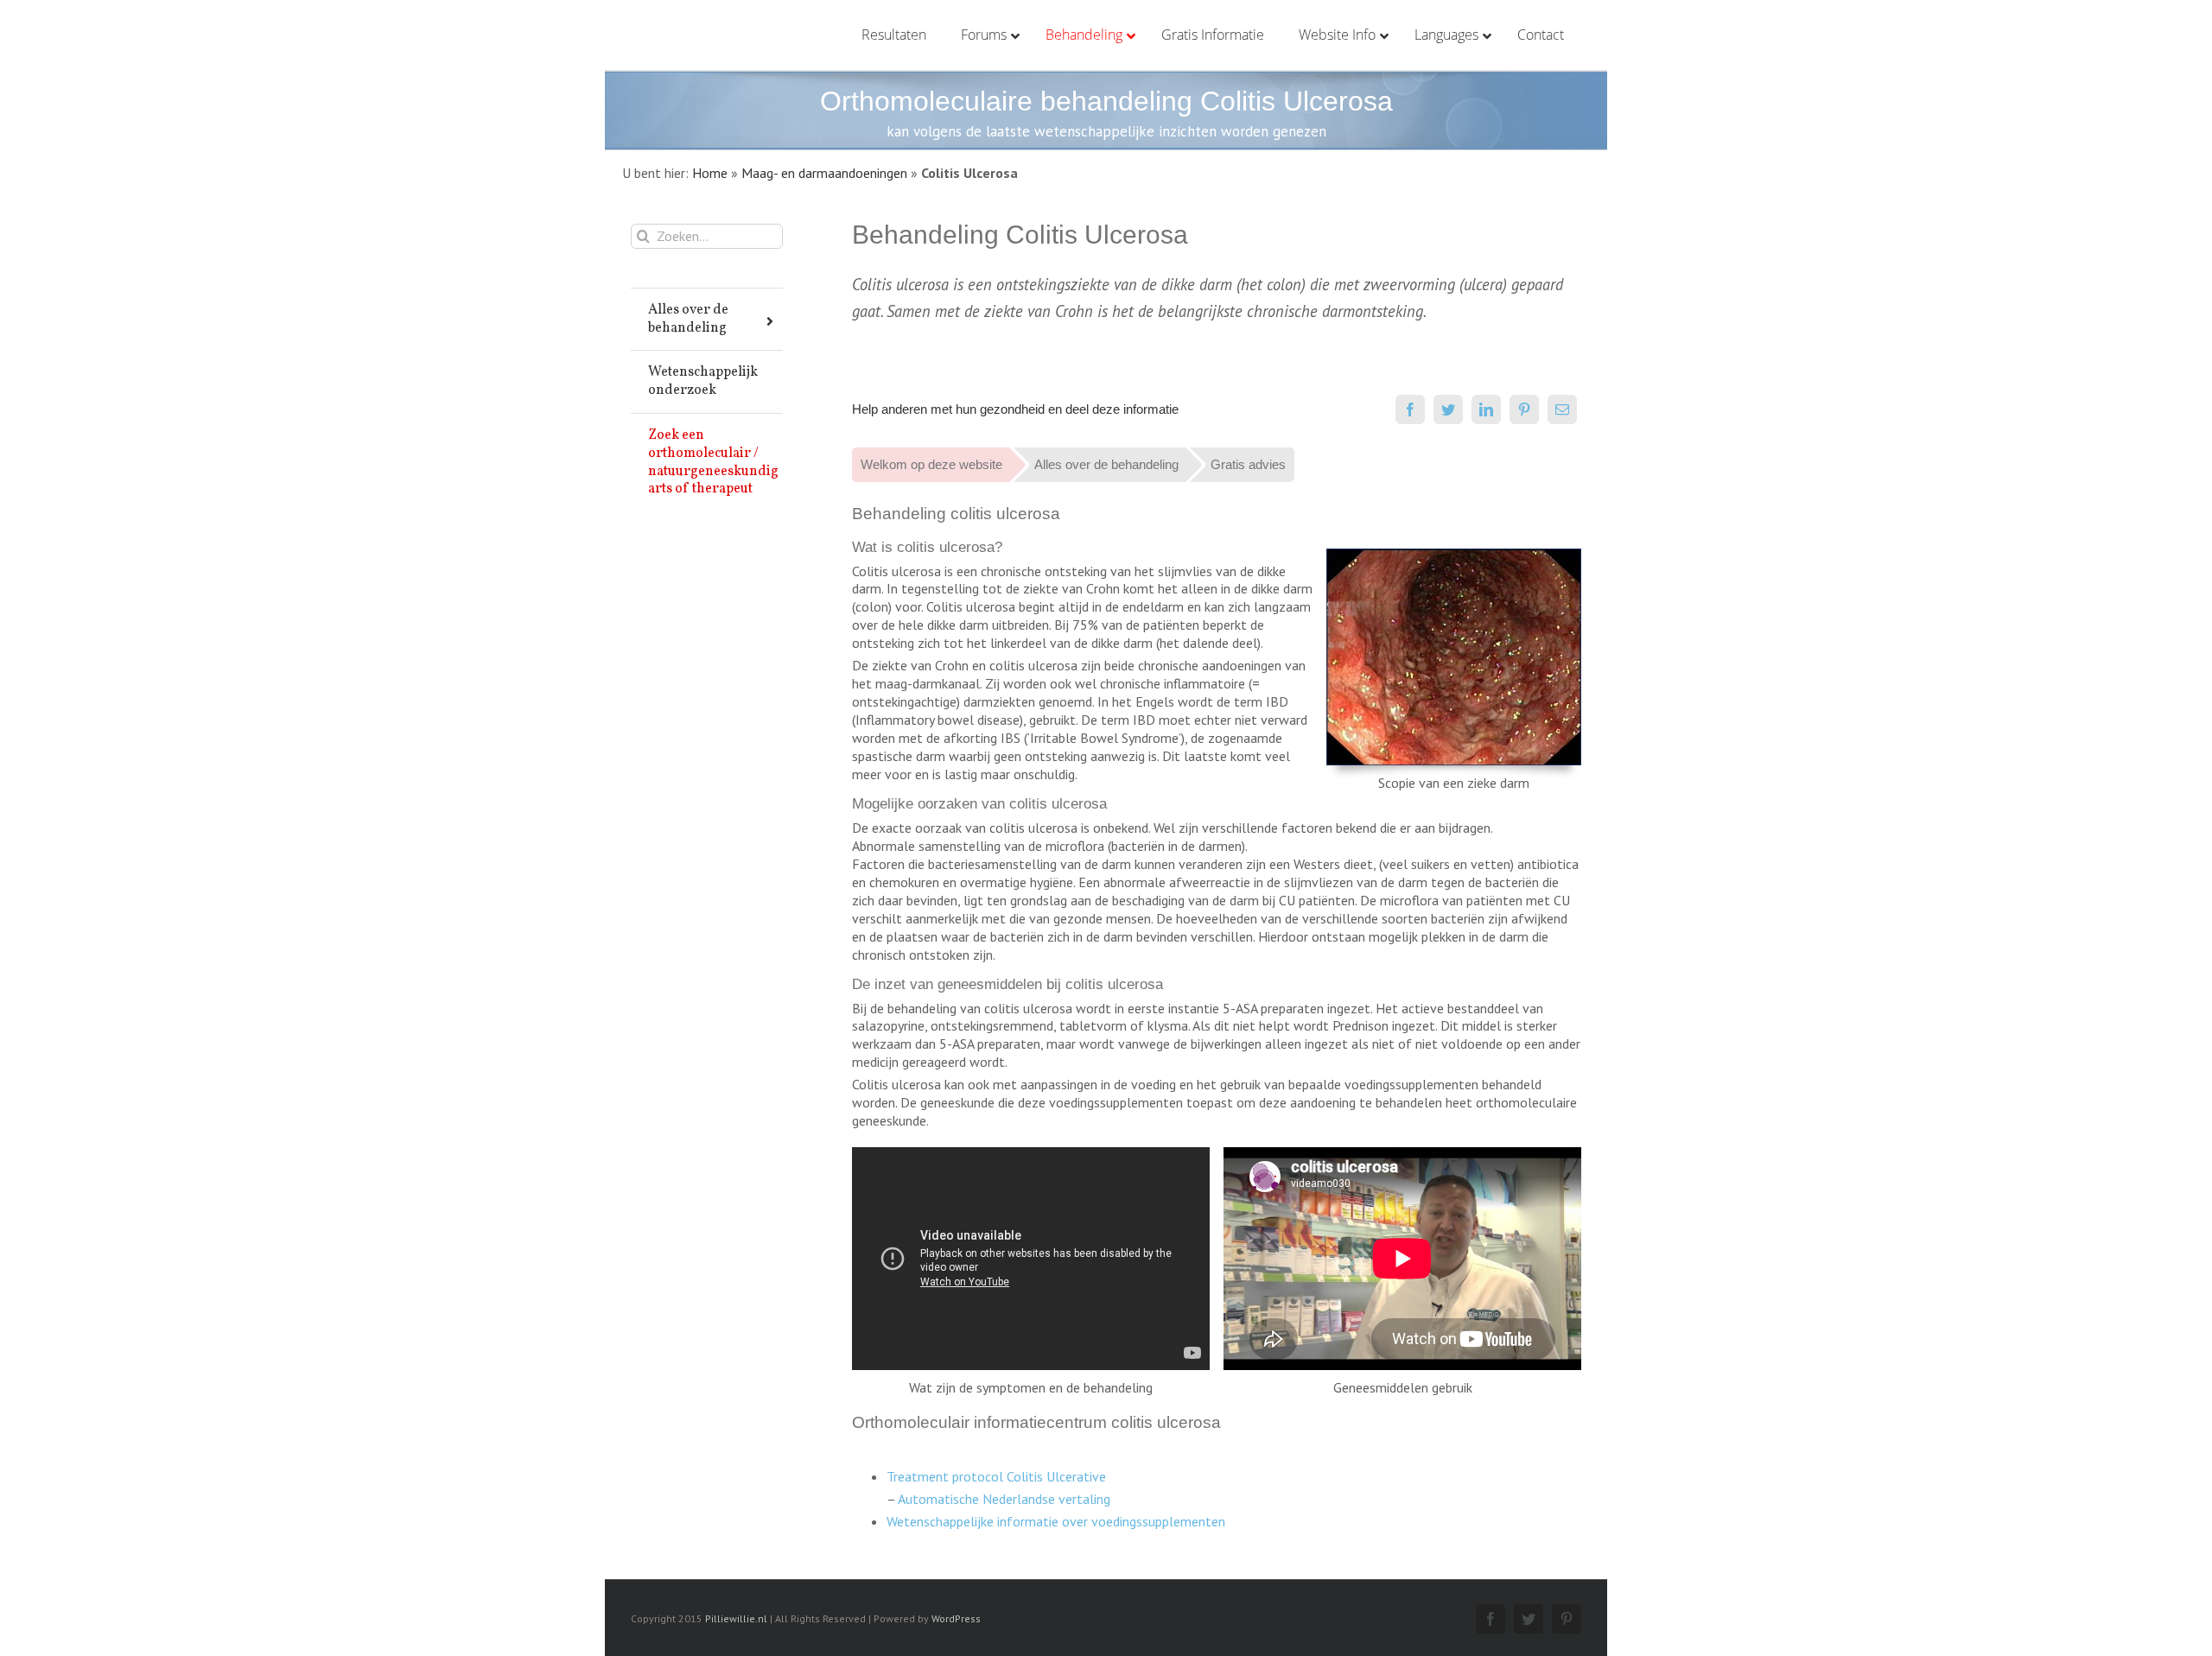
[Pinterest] (1524, 409)
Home (710, 173)
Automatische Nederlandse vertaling (1004, 1499)
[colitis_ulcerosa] (1454, 555)
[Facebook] (1410, 409)
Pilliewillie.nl (736, 1618)
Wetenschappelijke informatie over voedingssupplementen (1056, 1521)
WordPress (956, 1618)
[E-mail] (1562, 409)
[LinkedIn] (1486, 409)
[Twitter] (1448, 409)
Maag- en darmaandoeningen (824, 173)
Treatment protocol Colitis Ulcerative (996, 1476)
